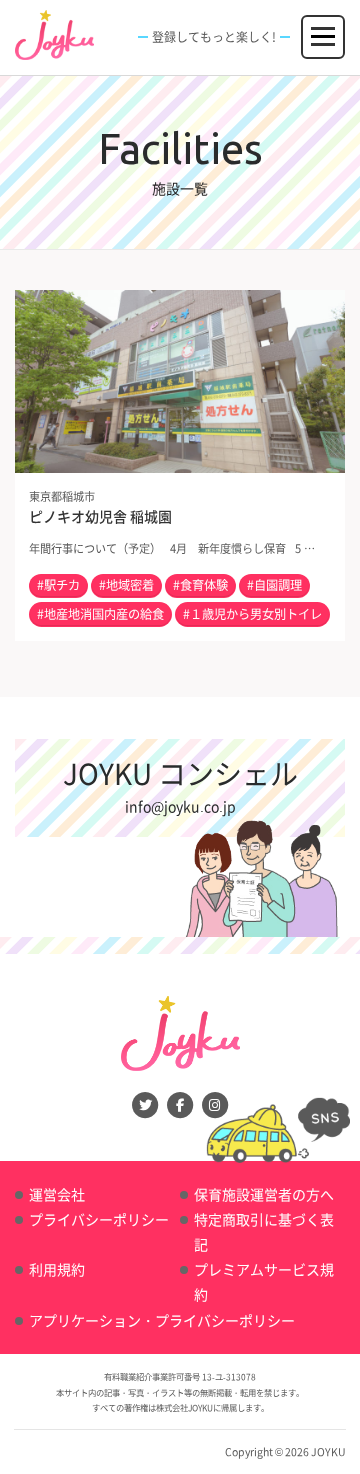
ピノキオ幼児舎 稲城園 (100, 516)
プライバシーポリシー (99, 1219)
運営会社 (57, 1194)
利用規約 (57, 1269)
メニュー (324, 27)
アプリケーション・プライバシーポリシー (162, 1320)
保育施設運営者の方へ (264, 1194)
